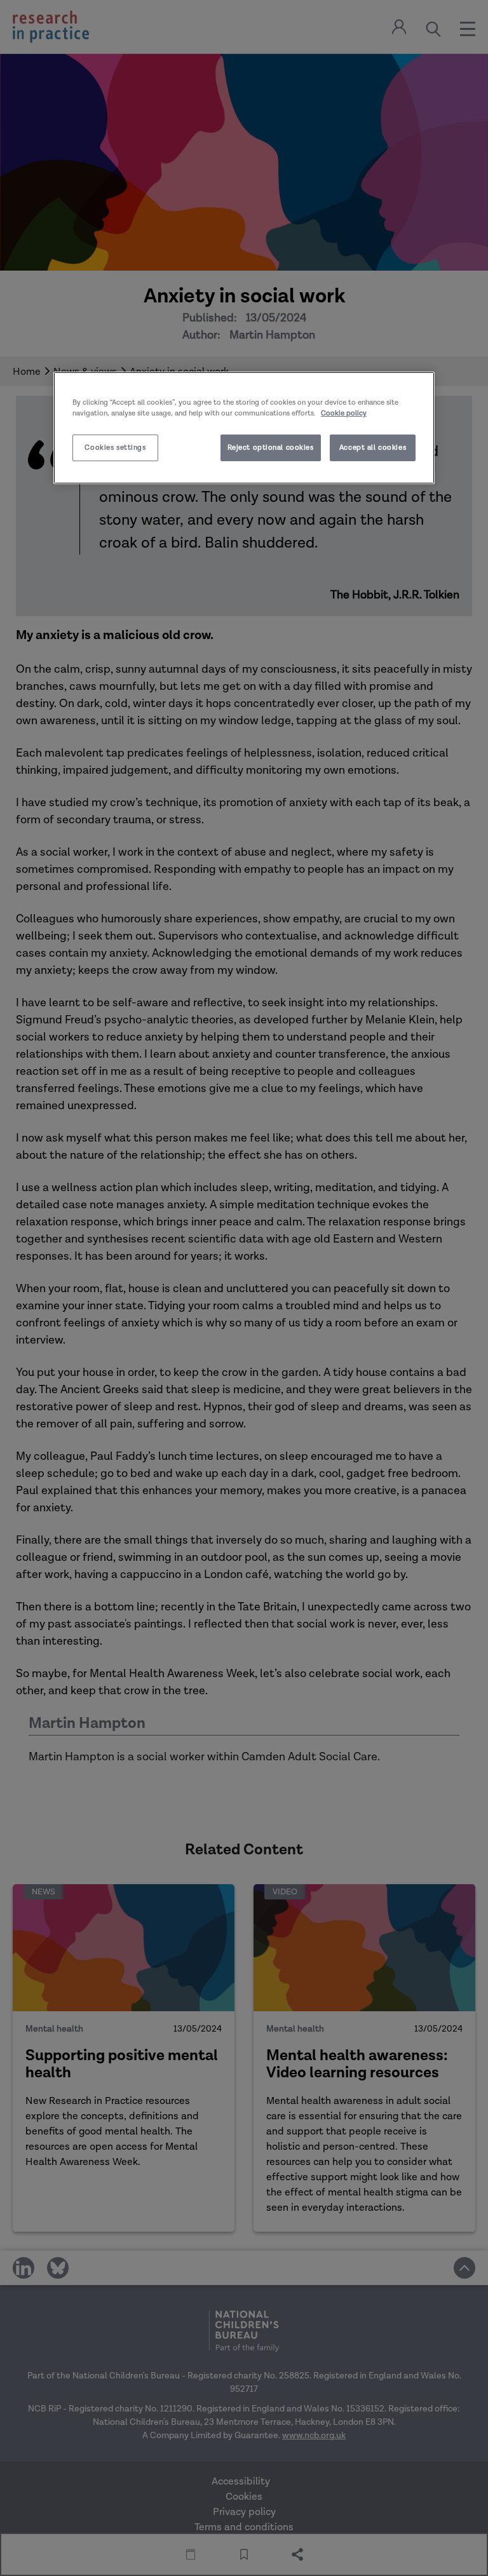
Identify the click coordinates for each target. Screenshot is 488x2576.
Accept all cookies (373, 448)
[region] (244, 428)
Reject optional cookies (271, 448)
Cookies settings (115, 448)
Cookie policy (344, 413)
